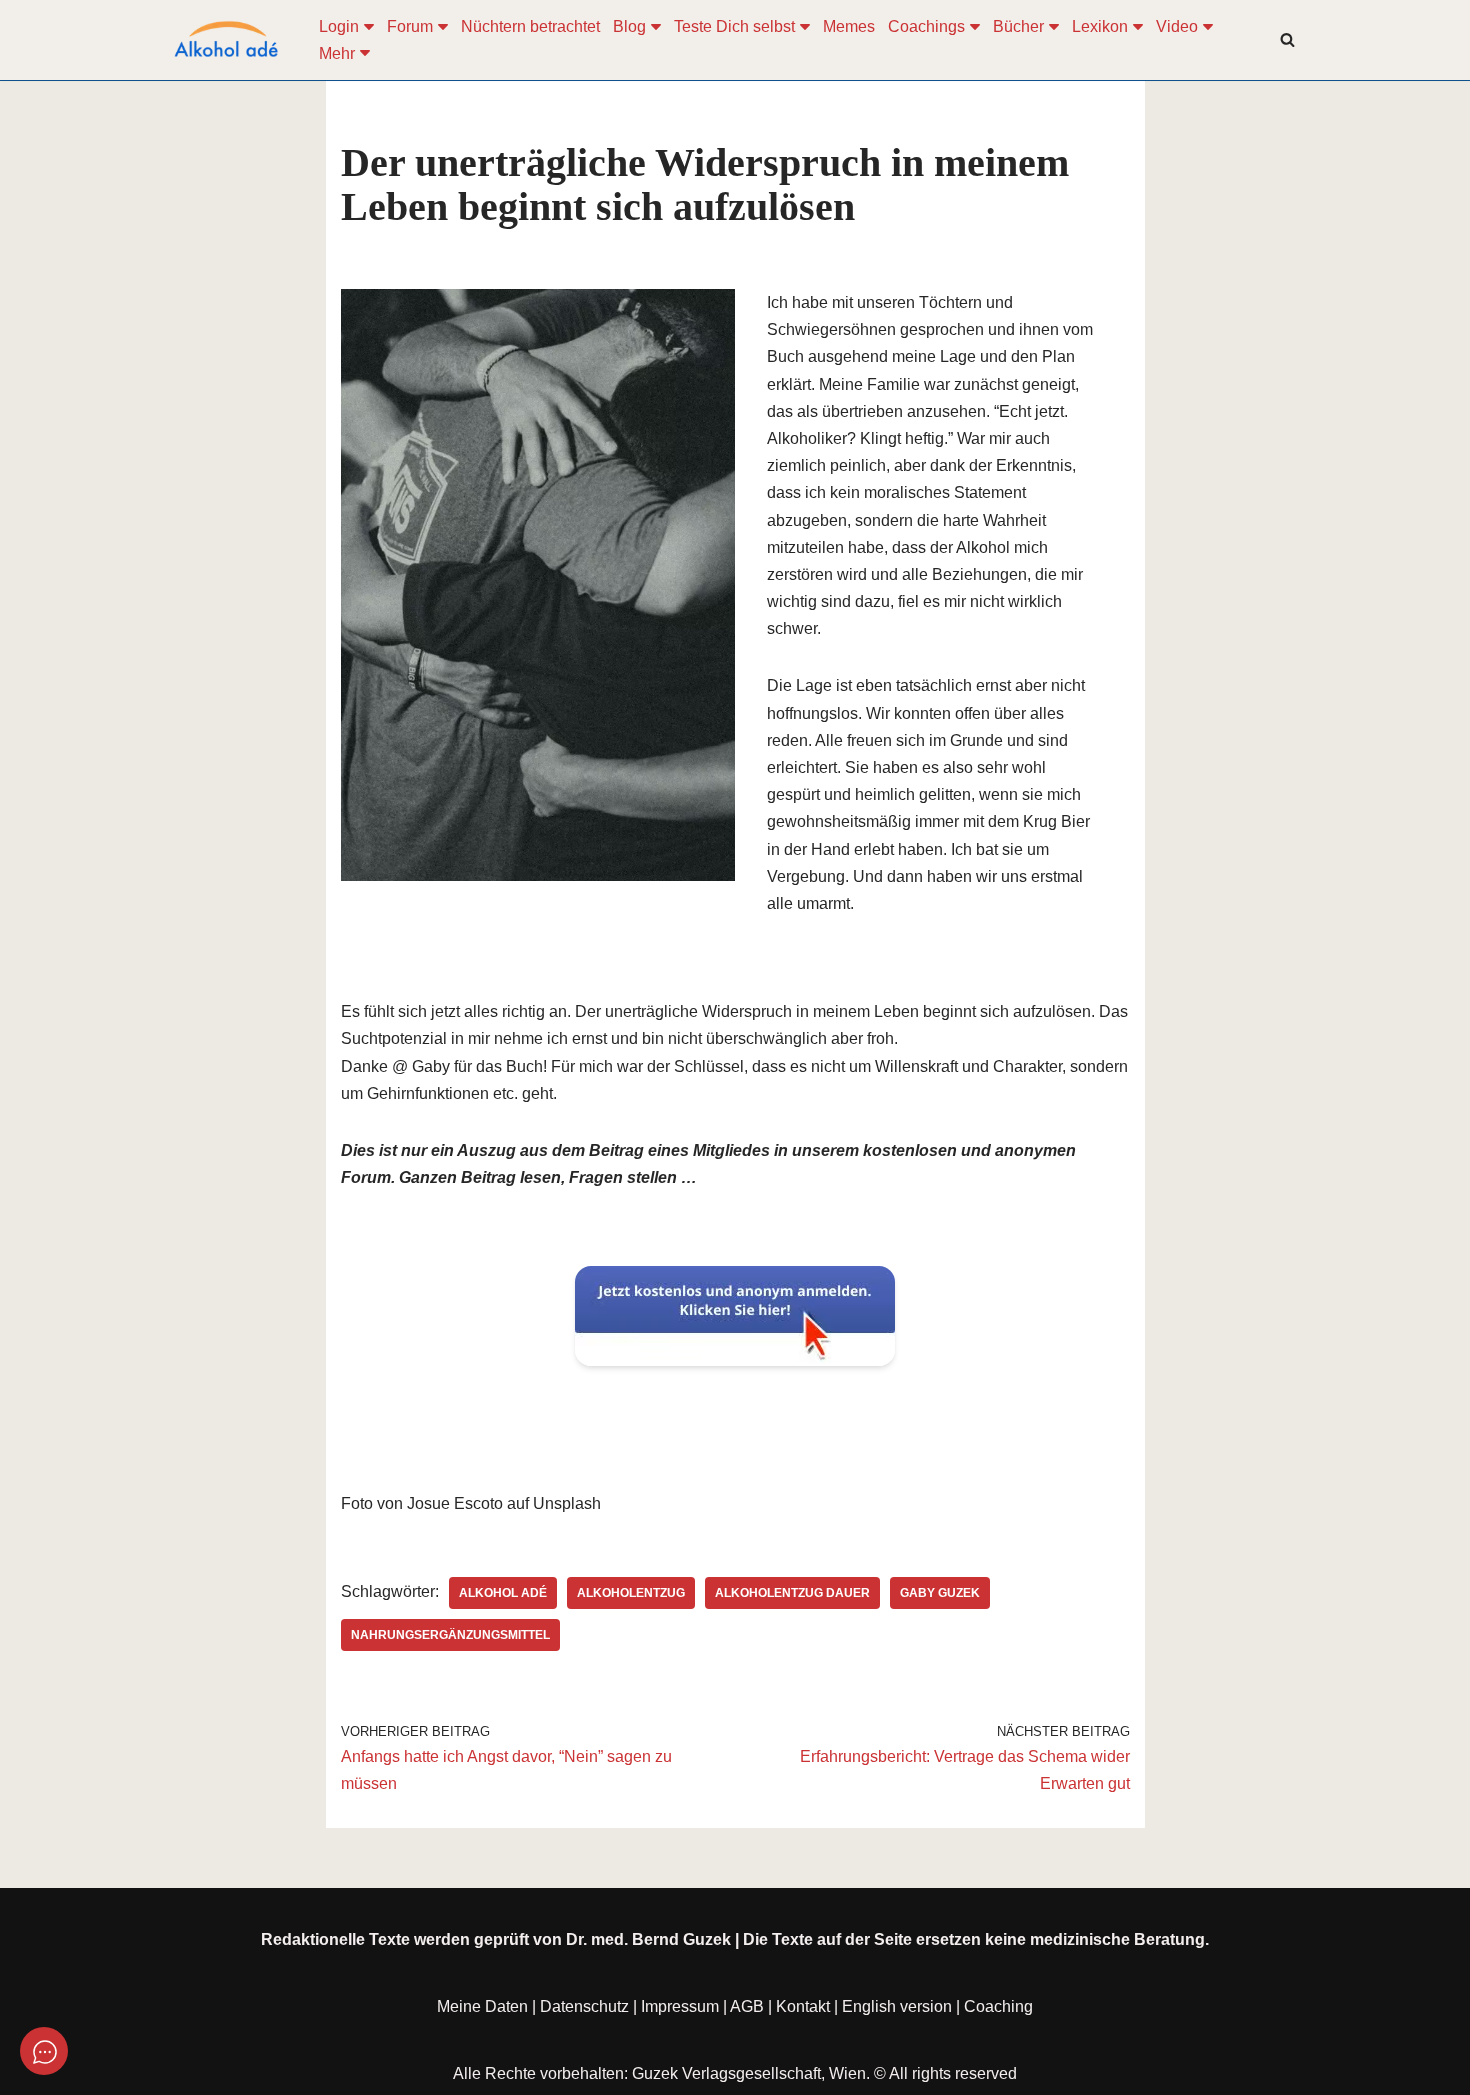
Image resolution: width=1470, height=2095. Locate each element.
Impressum (680, 2006)
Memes (849, 26)
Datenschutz (584, 2006)
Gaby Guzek (940, 1593)
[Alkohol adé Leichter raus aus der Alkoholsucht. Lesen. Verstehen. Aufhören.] (225, 40)
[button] (369, 27)
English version (897, 2006)
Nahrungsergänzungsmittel (450, 1635)
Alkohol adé (503, 1593)
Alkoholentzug (631, 1593)
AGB (747, 2006)
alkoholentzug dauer (792, 1593)
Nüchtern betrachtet (530, 26)
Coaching (998, 2006)
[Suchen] (1287, 39)
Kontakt (803, 2006)
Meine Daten (482, 2006)
